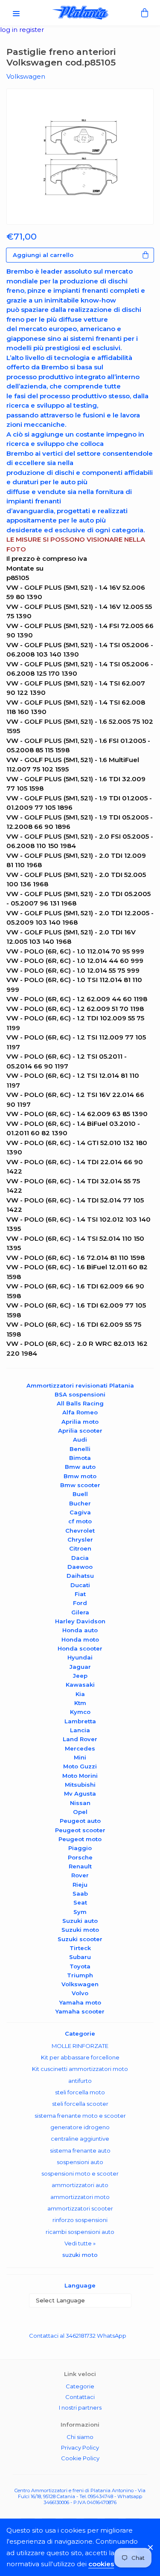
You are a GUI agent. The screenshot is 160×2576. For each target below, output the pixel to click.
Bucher (80, 1503)
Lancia (80, 1730)
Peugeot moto (80, 1839)
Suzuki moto (80, 1930)
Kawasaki (80, 1685)
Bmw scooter (80, 1485)
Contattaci (80, 2397)
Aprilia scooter (80, 1431)
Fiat (80, 1594)
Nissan (80, 1803)
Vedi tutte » (80, 2243)
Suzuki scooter (80, 1939)
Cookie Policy (80, 2458)
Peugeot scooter (80, 1830)
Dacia (80, 1558)
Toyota (80, 1966)
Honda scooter (80, 1648)
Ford (80, 1603)
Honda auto (80, 1630)
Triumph (80, 1975)
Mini (80, 1757)
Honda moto (80, 1639)
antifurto (80, 2081)
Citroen (80, 1548)
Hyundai (80, 1657)
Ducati (80, 1585)
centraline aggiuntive (80, 2139)
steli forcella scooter (80, 2104)
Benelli (80, 1449)
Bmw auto (80, 1467)
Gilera (80, 1612)
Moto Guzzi (80, 1766)
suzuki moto (80, 2255)
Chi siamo (80, 2437)
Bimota (80, 1458)
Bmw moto (80, 1476)
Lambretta (80, 1721)
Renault (80, 1866)
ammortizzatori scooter (80, 2208)
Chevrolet (80, 1531)
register (32, 30)
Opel (80, 1812)
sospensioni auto (80, 2162)
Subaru (80, 1957)
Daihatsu (80, 1576)
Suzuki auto (80, 1921)
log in (10, 30)
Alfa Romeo (80, 1412)
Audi (80, 1439)
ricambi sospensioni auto (80, 2232)
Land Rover (80, 1739)
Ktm (80, 1703)
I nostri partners (80, 2408)
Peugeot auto (80, 1821)
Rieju (80, 1885)
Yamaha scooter (80, 2011)
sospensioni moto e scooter (80, 2173)
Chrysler (80, 1539)
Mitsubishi (80, 1785)
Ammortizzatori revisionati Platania (80, 1385)
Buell (80, 1494)
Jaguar (80, 1667)
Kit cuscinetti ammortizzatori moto (80, 2069)
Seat (80, 1902)
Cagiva (80, 1512)
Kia (80, 1694)
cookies (101, 2564)
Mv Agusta (80, 1793)
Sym (80, 1912)
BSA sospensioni (80, 1394)
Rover (80, 1875)
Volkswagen (80, 1984)
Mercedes (80, 1748)
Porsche (80, 1857)
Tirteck (80, 1948)
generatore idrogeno (80, 2127)
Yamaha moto (80, 2002)
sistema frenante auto (80, 2150)
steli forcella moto (80, 2092)
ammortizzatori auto (80, 2185)
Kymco (80, 1712)
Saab (80, 1893)
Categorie (80, 2386)
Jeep (80, 1676)
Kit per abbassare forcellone (80, 2057)
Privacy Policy (80, 2447)
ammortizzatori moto (80, 2197)
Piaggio (80, 1848)
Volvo (80, 1993)
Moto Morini (80, 1776)
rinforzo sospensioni (80, 2220)
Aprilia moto (80, 1422)
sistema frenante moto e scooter (80, 2116)
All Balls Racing (80, 1403)
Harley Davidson (80, 1621)
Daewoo (80, 1567)
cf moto (80, 1521)
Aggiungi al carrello (43, 255)
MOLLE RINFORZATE (80, 2046)
